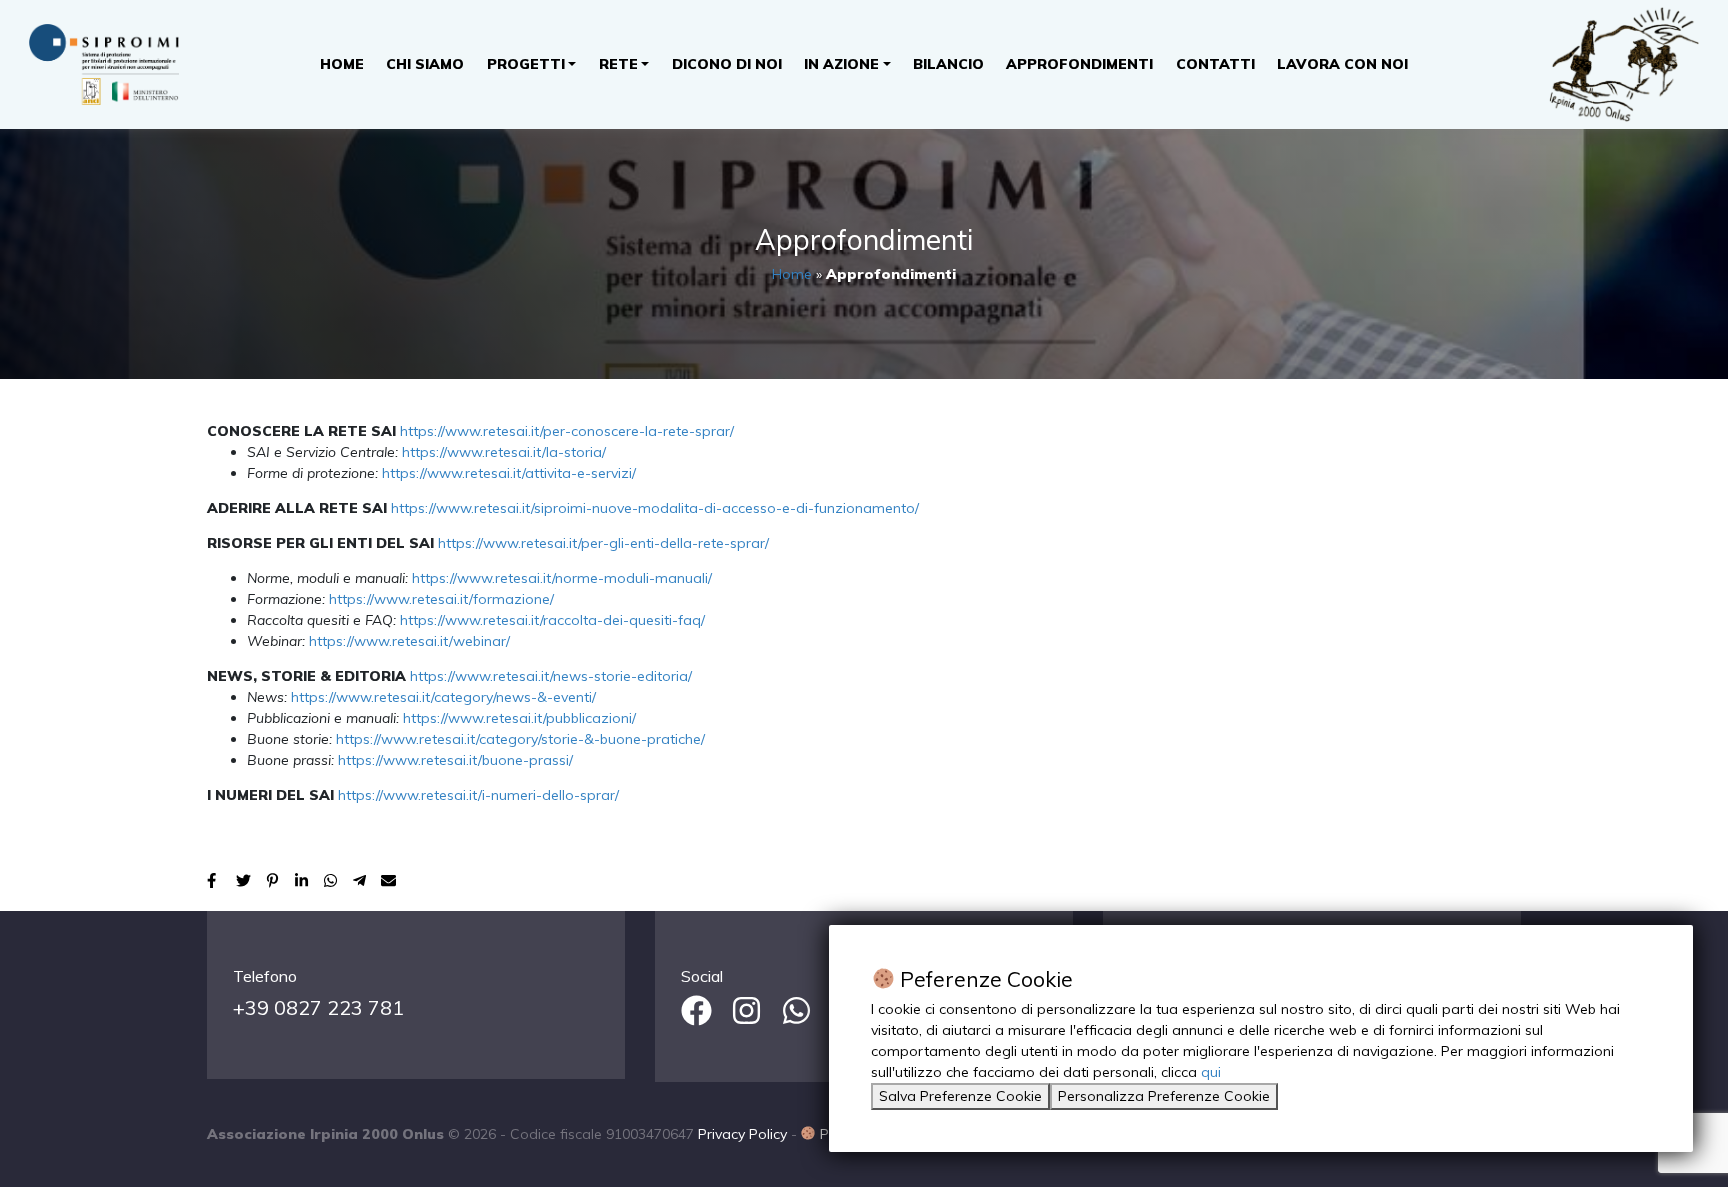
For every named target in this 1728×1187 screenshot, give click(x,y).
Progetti (526, 64)
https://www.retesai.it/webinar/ (409, 641)
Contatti (1215, 64)
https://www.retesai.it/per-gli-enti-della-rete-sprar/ (603, 543)
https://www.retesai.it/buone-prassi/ (455, 760)
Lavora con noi (1342, 64)
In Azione (841, 64)
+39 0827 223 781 (318, 1007)
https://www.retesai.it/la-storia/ (504, 452)
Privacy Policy (742, 1134)
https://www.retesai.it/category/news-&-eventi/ (443, 697)
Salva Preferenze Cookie (960, 1096)
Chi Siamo (425, 64)
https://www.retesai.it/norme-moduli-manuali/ (562, 578)
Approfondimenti (1079, 64)
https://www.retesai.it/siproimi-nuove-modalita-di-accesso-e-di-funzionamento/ (655, 508)
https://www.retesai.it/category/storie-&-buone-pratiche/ (520, 739)
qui (1211, 1072)
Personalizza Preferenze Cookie (1164, 1096)
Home (342, 64)
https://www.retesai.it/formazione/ (441, 599)
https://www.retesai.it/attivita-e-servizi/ (509, 473)
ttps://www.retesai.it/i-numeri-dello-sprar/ (482, 795)
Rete (618, 64)
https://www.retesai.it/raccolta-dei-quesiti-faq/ (552, 620)
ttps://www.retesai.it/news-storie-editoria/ (555, 676)
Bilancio (948, 64)
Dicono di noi (727, 64)
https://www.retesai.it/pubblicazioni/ (519, 718)
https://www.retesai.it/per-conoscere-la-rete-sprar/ (567, 431)
